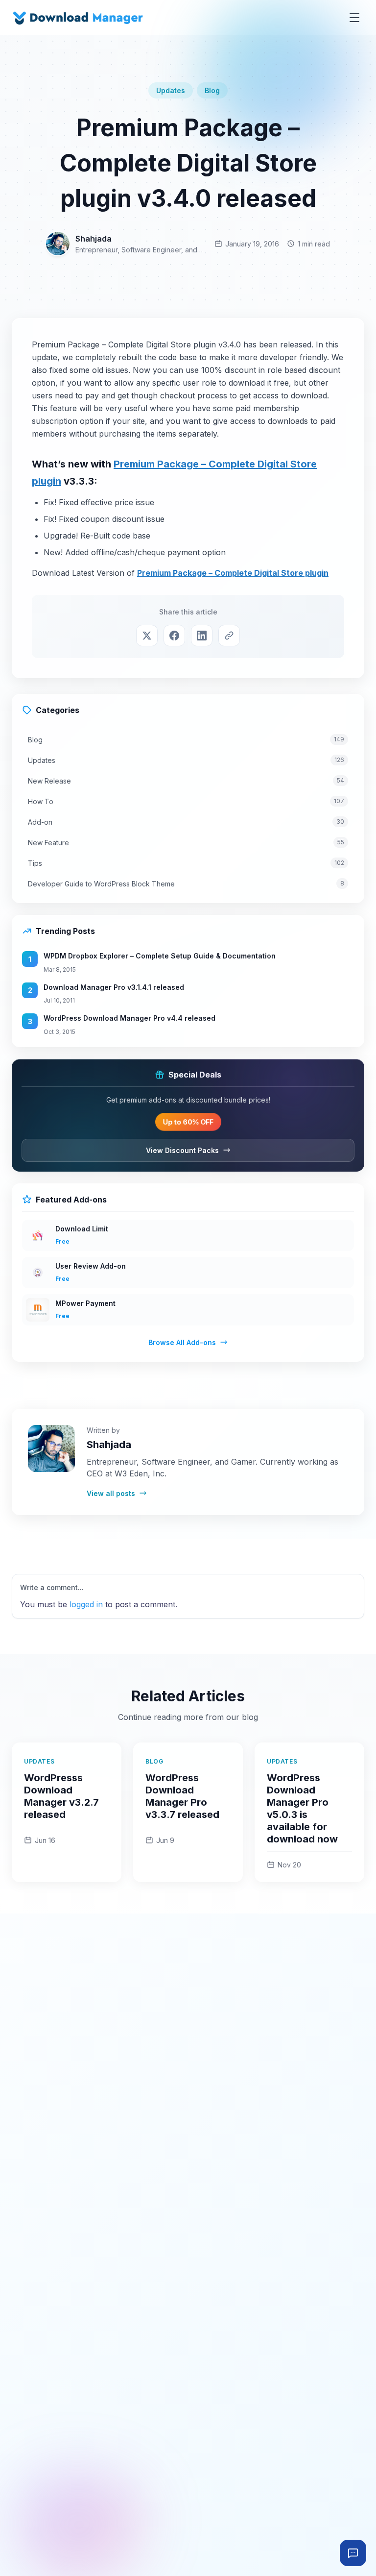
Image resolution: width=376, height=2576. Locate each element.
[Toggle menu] (354, 18)
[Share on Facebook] (174, 636)
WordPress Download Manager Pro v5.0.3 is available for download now (302, 1808)
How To (186, 801)
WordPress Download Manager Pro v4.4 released (129, 1018)
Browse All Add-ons (182, 1342)
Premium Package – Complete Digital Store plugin (233, 573)
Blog (212, 90)
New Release (186, 781)
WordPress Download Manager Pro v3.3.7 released (182, 1796)
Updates (171, 90)
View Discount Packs (182, 1150)
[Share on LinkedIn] (202, 636)
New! (53, 552)
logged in (86, 1604)
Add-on (186, 822)
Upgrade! (61, 536)
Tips (186, 863)
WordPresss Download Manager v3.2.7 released (61, 1796)
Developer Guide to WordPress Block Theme (186, 884)
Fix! (50, 502)
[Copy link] (229, 636)
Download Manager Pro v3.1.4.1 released (114, 987)
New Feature (186, 843)
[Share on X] (147, 636)
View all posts (111, 1493)
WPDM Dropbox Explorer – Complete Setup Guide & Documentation (160, 956)
